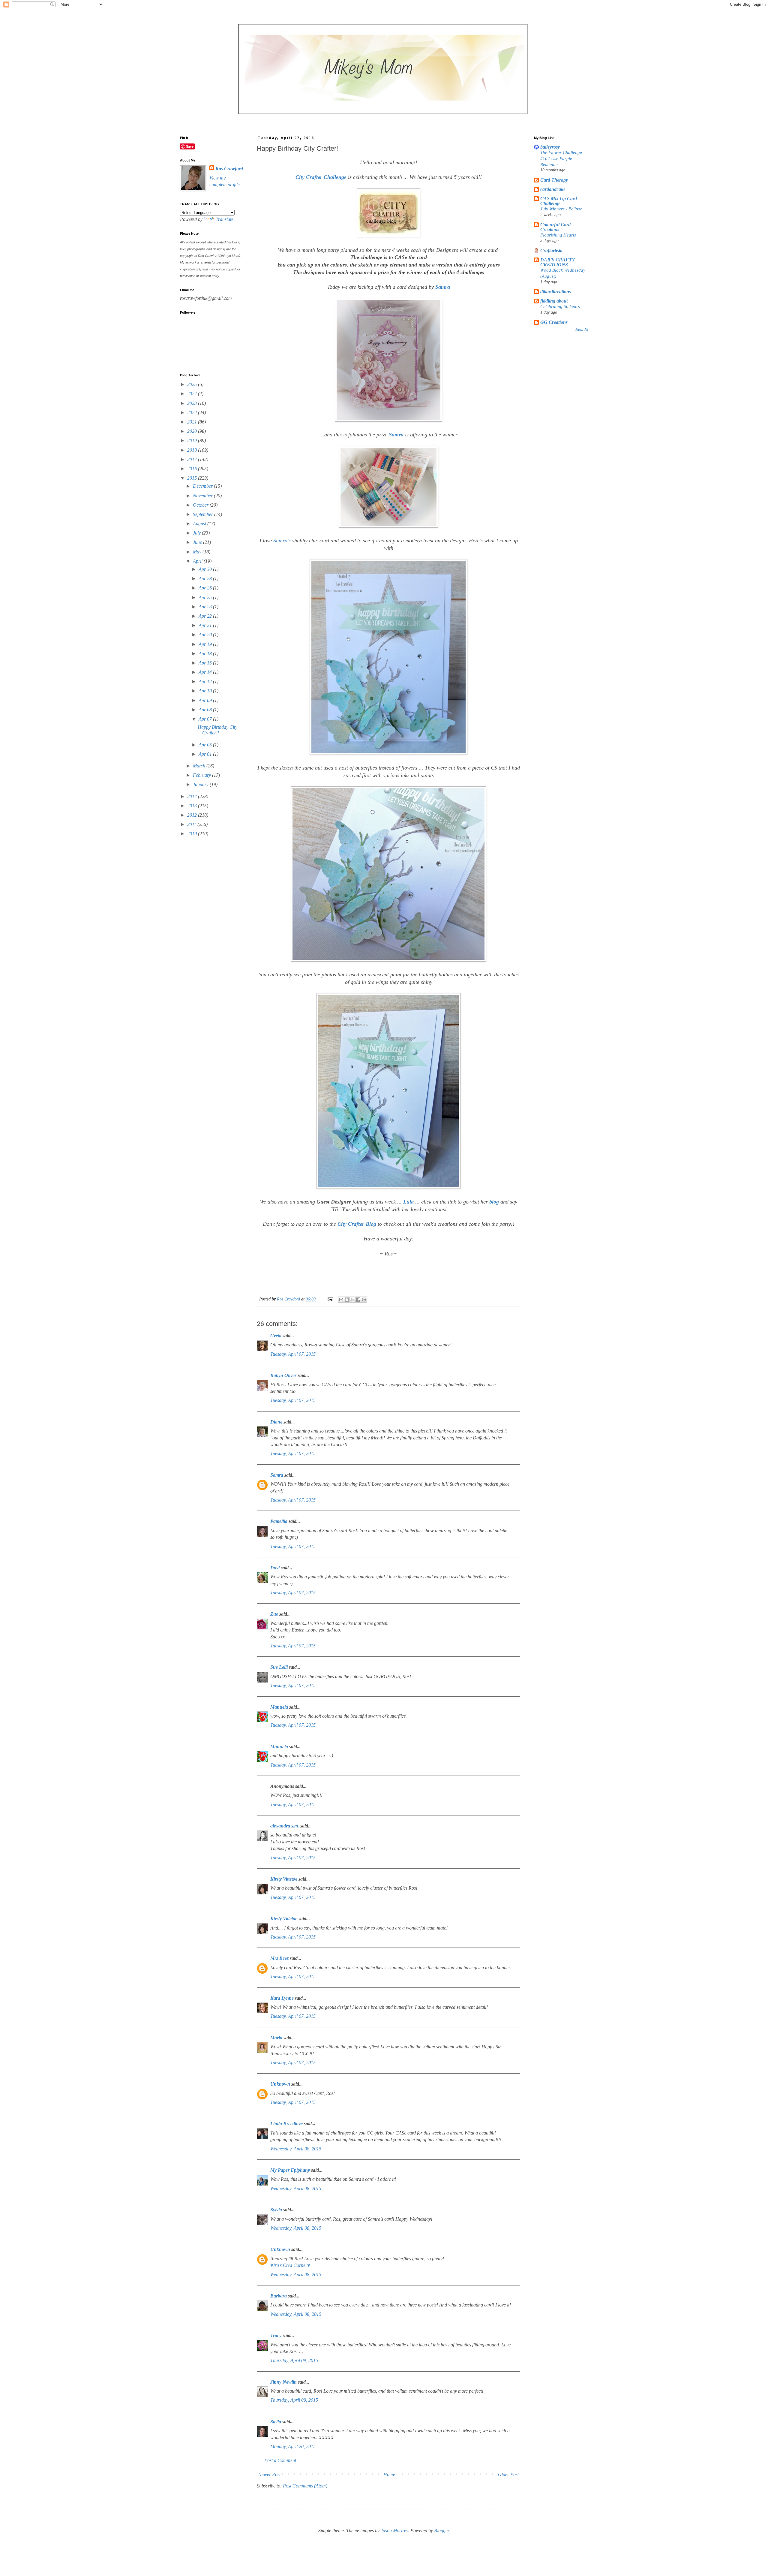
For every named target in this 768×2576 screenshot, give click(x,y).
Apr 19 (206, 644)
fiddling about (554, 301)
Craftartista (551, 250)
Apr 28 (206, 578)
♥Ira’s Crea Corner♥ (290, 2265)
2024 (193, 394)
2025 (193, 384)
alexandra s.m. (285, 1826)
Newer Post (269, 2474)
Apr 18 (206, 654)
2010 (193, 834)
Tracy (276, 2335)
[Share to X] (352, 1300)
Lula (408, 1202)
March (200, 766)
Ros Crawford (289, 1299)
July (197, 533)
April (198, 561)
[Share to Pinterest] (364, 1300)
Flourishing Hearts (558, 235)
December (203, 486)
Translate (225, 219)
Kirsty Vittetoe (284, 1879)
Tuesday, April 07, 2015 (293, 1354)
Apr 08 (206, 710)
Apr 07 (206, 719)
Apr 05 (206, 745)
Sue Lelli (280, 1667)
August (200, 524)
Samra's (282, 541)
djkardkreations (556, 292)
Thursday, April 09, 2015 (294, 2360)
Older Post (508, 2474)
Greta (276, 1336)
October (201, 505)
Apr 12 (206, 681)
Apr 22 (206, 616)
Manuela (279, 1707)
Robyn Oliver (283, 1375)
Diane (276, 1422)
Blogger (441, 2531)
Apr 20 (206, 635)
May (198, 552)
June (198, 542)
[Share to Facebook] (358, 1300)
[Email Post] (330, 1299)
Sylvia (276, 2210)
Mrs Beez (279, 1958)
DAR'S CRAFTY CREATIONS (557, 262)
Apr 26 (206, 588)
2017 (193, 459)
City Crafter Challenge (321, 177)
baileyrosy (550, 147)
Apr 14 (206, 672)
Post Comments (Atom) (305, 2486)
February (202, 775)
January (201, 784)
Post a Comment (280, 2460)
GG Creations (554, 322)
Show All (582, 330)
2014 (193, 796)
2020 (193, 431)
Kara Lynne (282, 1998)
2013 (193, 806)
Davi (275, 1568)
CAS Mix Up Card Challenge (559, 201)
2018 (193, 450)
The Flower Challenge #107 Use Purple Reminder (561, 158)
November (203, 496)
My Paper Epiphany (290, 2170)
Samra (443, 287)
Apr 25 (206, 597)
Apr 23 (206, 607)
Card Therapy (554, 180)
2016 (193, 469)
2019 (193, 440)
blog (495, 1202)
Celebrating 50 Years (560, 306)
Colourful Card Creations (555, 227)
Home (389, 2474)
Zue (274, 1614)
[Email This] (341, 1300)
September (204, 514)
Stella (276, 2422)
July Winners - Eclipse (561, 209)
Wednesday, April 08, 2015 (296, 2149)
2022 (193, 413)
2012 (193, 815)
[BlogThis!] (347, 1300)
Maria (276, 2038)
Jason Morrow (394, 2531)
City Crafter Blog (357, 1224)
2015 (193, 478)
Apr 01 (206, 754)
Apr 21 (206, 625)
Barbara (279, 2296)
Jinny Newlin (283, 2382)
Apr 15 (206, 663)
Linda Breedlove (286, 2124)
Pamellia (279, 1521)
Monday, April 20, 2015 (293, 2446)
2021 (193, 422)
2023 (193, 403)
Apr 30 (206, 569)
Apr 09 (206, 700)
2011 (192, 824)
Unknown (280, 2084)
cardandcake (553, 189)
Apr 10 (206, 691)
